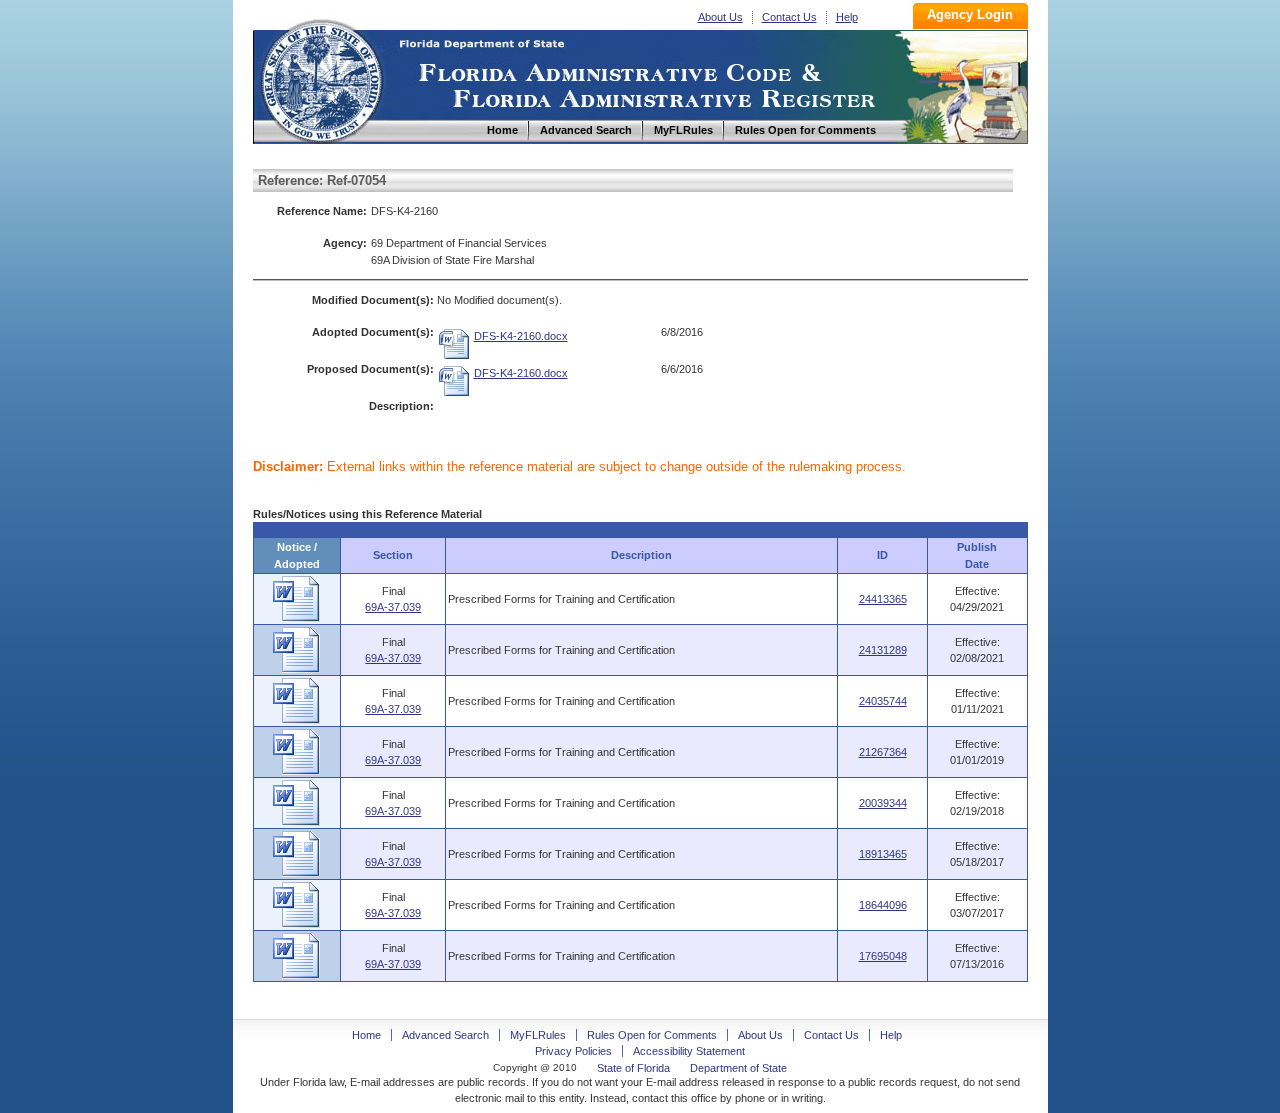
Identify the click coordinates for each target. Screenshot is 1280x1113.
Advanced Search (445, 1035)
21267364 (883, 752)
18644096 (883, 905)
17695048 (883, 956)
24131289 (883, 650)
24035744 (883, 701)
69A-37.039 (393, 607)
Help (847, 17)
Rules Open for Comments (652, 1035)
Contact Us (789, 17)
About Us (720, 17)
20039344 (883, 803)
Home (321, 78)
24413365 (883, 599)
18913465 (883, 854)
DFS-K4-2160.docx (521, 336)
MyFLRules (538, 1035)
